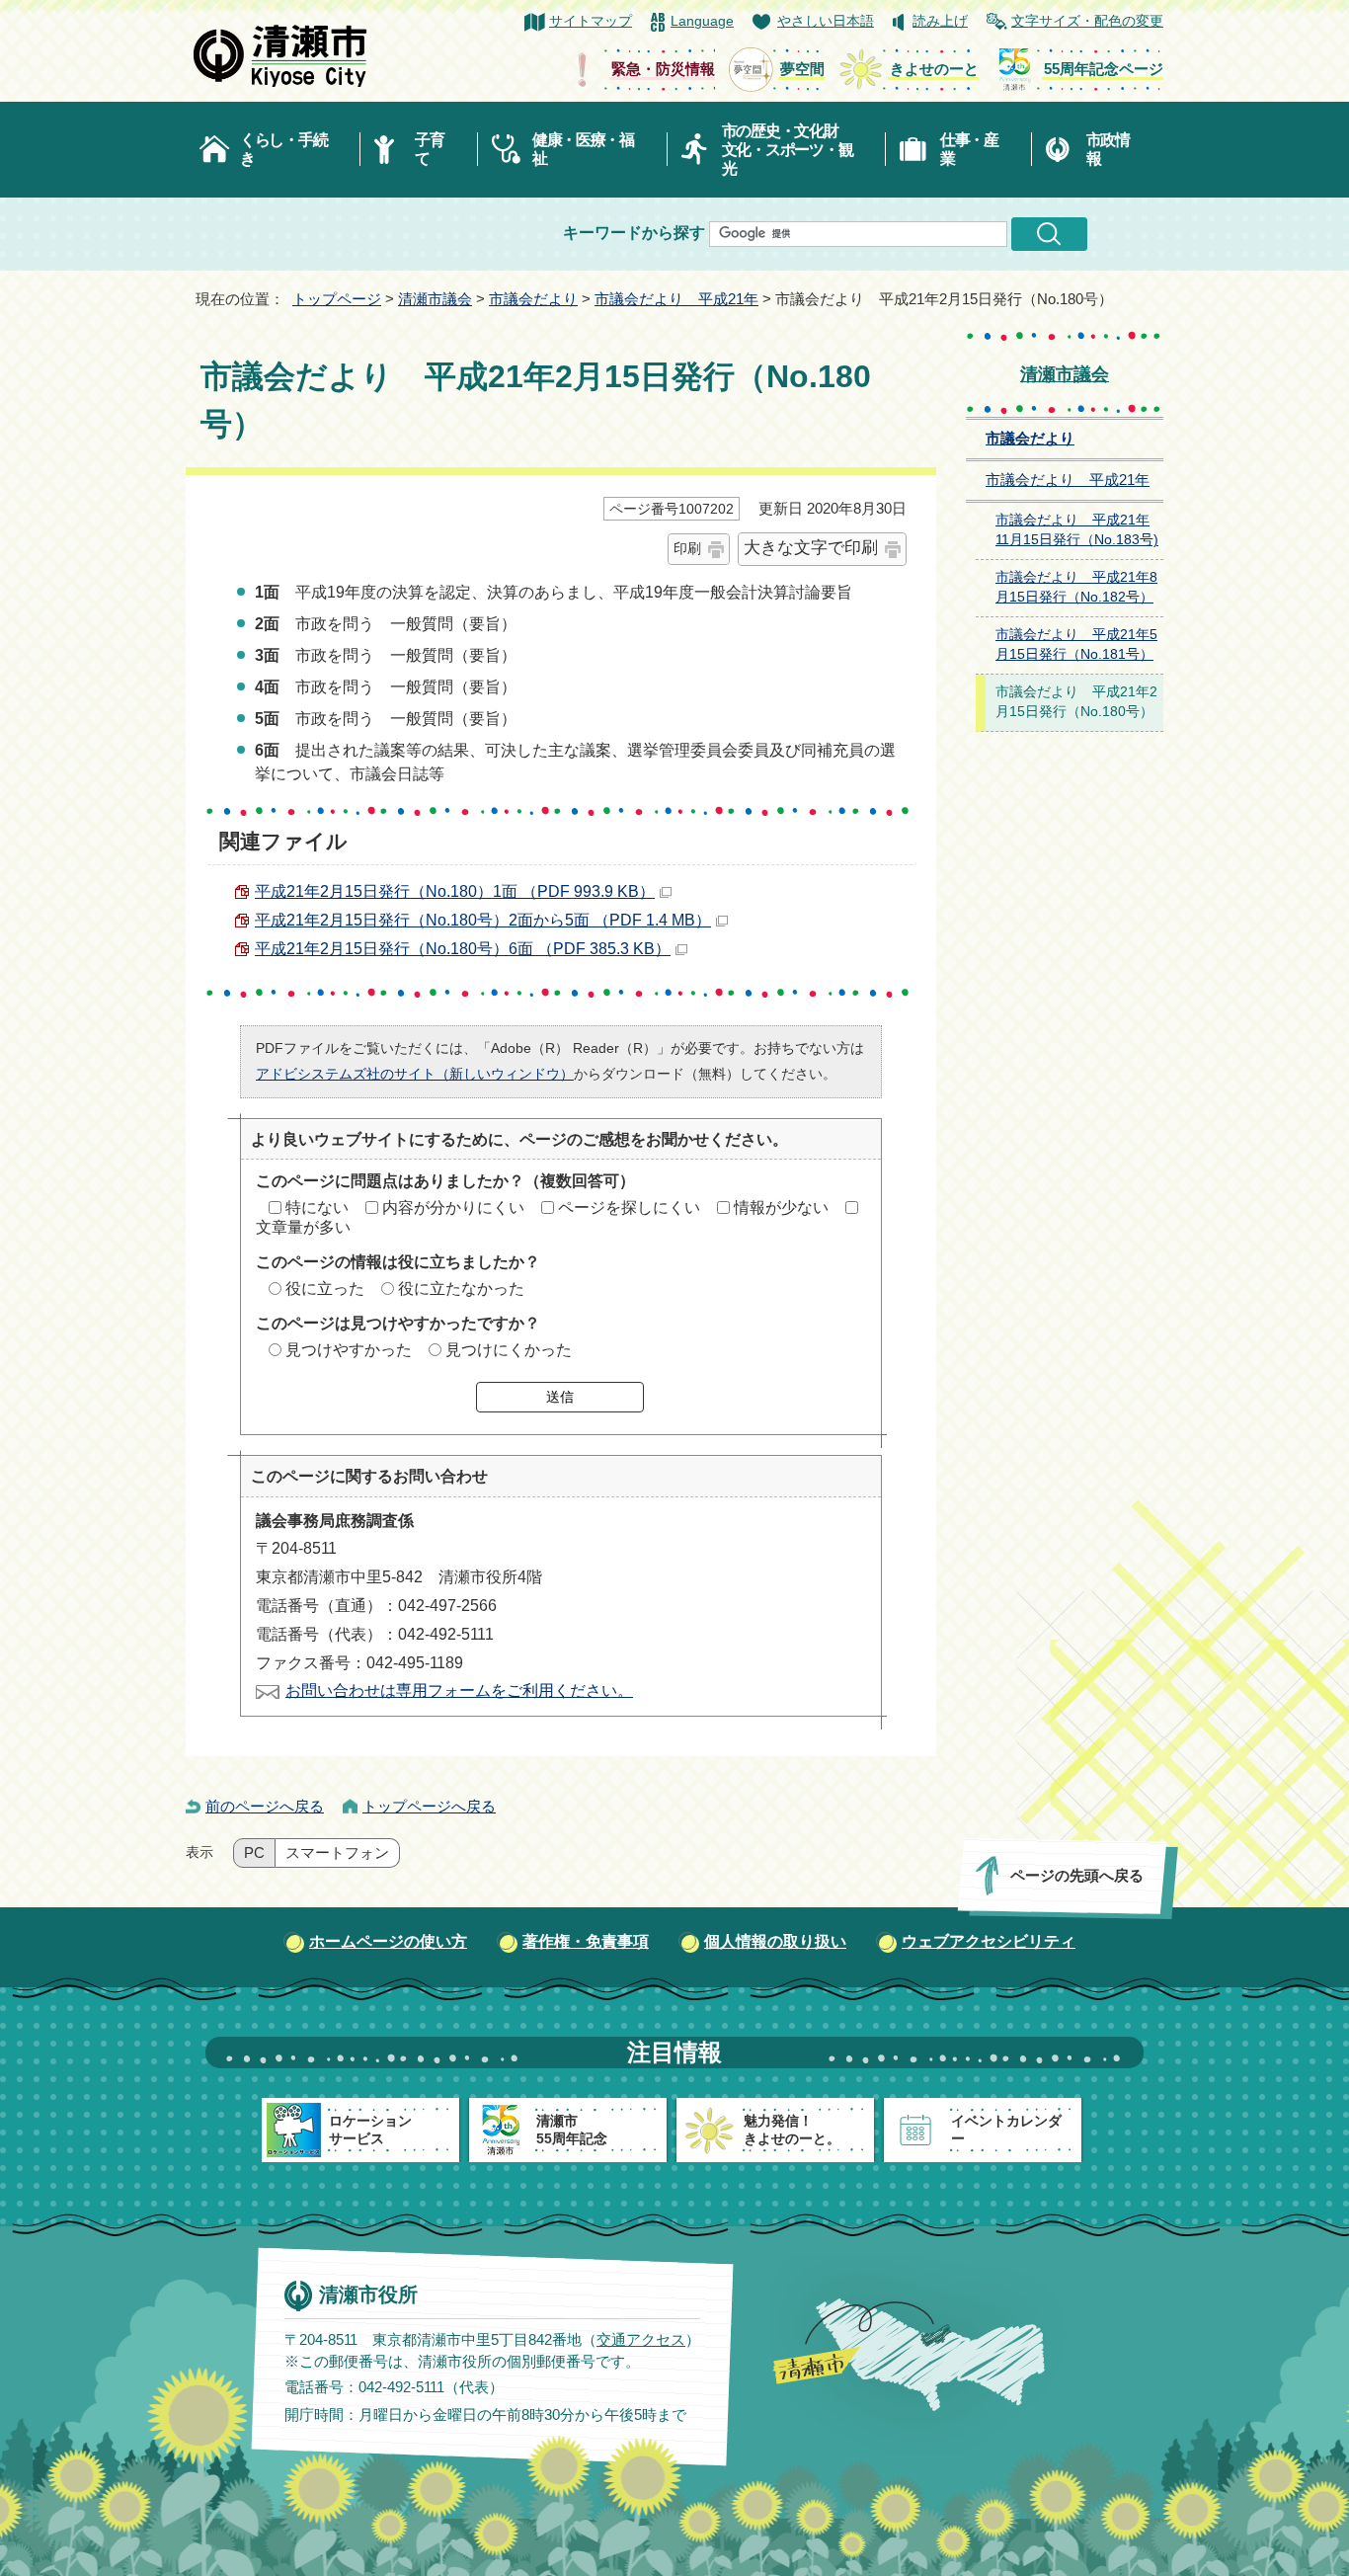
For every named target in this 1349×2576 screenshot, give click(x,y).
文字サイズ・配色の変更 (1087, 21)
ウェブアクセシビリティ (989, 1941)
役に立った (325, 1288)
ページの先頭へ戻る (1077, 1875)
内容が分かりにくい (453, 1207)
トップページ (337, 299)
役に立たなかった (461, 1288)
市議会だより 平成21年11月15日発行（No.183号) (1077, 530)
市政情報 (1108, 149)
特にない (317, 1207)
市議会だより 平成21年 (676, 299)
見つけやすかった (349, 1350)
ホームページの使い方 (388, 1941)
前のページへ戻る (265, 1806)
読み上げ (940, 21)
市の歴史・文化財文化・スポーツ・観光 (788, 150)
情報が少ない (781, 1207)
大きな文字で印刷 (811, 548)
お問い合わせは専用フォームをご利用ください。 (459, 1690)
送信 (560, 1397)
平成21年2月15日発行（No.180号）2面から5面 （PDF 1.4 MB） (483, 920)
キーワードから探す (634, 233)
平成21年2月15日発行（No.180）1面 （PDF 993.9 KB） (455, 891)
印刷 (687, 548)
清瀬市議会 (435, 299)
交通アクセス (641, 2339)
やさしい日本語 (826, 21)
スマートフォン (337, 1853)
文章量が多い (303, 1227)
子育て (429, 149)
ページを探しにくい (629, 1207)
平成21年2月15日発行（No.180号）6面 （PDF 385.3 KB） (463, 949)
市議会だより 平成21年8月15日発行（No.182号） (1076, 588)
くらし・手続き (283, 149)
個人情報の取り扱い (775, 1941)
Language (702, 21)
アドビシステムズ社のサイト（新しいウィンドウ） (415, 1074)
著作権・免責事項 (586, 1941)
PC (254, 1853)
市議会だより (533, 299)
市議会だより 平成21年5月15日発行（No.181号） (1076, 645)
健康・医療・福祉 (583, 149)
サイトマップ (591, 21)
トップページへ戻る (429, 1806)
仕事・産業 (969, 149)
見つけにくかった (509, 1350)
